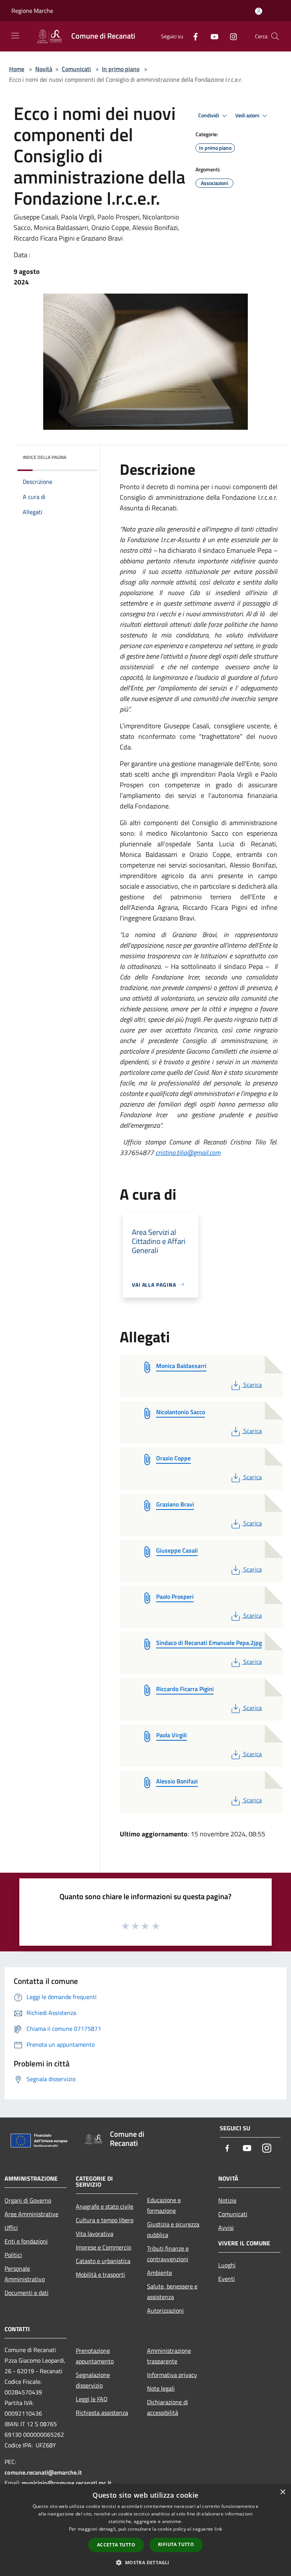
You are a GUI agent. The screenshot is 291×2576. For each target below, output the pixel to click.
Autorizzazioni (165, 2310)
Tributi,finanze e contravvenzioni (168, 2254)
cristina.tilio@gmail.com (188, 1153)
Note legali (161, 2388)
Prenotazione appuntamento (95, 2356)
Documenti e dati (27, 2293)
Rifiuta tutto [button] (176, 2544)
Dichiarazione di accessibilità (167, 2407)
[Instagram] (230, 36)
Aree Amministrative (31, 2214)
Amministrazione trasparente (169, 2356)
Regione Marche (32, 11)
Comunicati (76, 69)
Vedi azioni (248, 115)
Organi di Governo (28, 2200)
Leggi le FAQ (92, 2399)
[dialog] (145, 2530)
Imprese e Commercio (103, 2247)
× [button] (282, 2492)
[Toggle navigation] (15, 36)
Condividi (209, 115)
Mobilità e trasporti (100, 2274)
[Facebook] (192, 36)
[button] (145, 2562)
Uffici (11, 2228)
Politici (13, 2255)
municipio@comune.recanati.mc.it (66, 2483)
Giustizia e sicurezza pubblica (173, 2229)
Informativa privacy (172, 2375)
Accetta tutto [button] (116, 2545)
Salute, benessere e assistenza (172, 2292)
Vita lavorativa (95, 2234)
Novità (44, 69)
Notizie (227, 2200)
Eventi (227, 2279)
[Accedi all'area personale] (259, 11)
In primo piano (121, 69)
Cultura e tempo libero (105, 2220)
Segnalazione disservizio (93, 2380)
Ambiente (160, 2273)
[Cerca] (275, 36)
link (218, 2529)
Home (17, 69)
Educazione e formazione (164, 2205)
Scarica (252, 1385)
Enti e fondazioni (26, 2241)
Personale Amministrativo (25, 2274)
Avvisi (226, 2228)
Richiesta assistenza (102, 2413)
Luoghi (227, 2265)
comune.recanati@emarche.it (43, 2472)
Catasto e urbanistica (103, 2261)
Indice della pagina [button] (45, 457)
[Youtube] (211, 36)
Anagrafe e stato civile (105, 2206)
